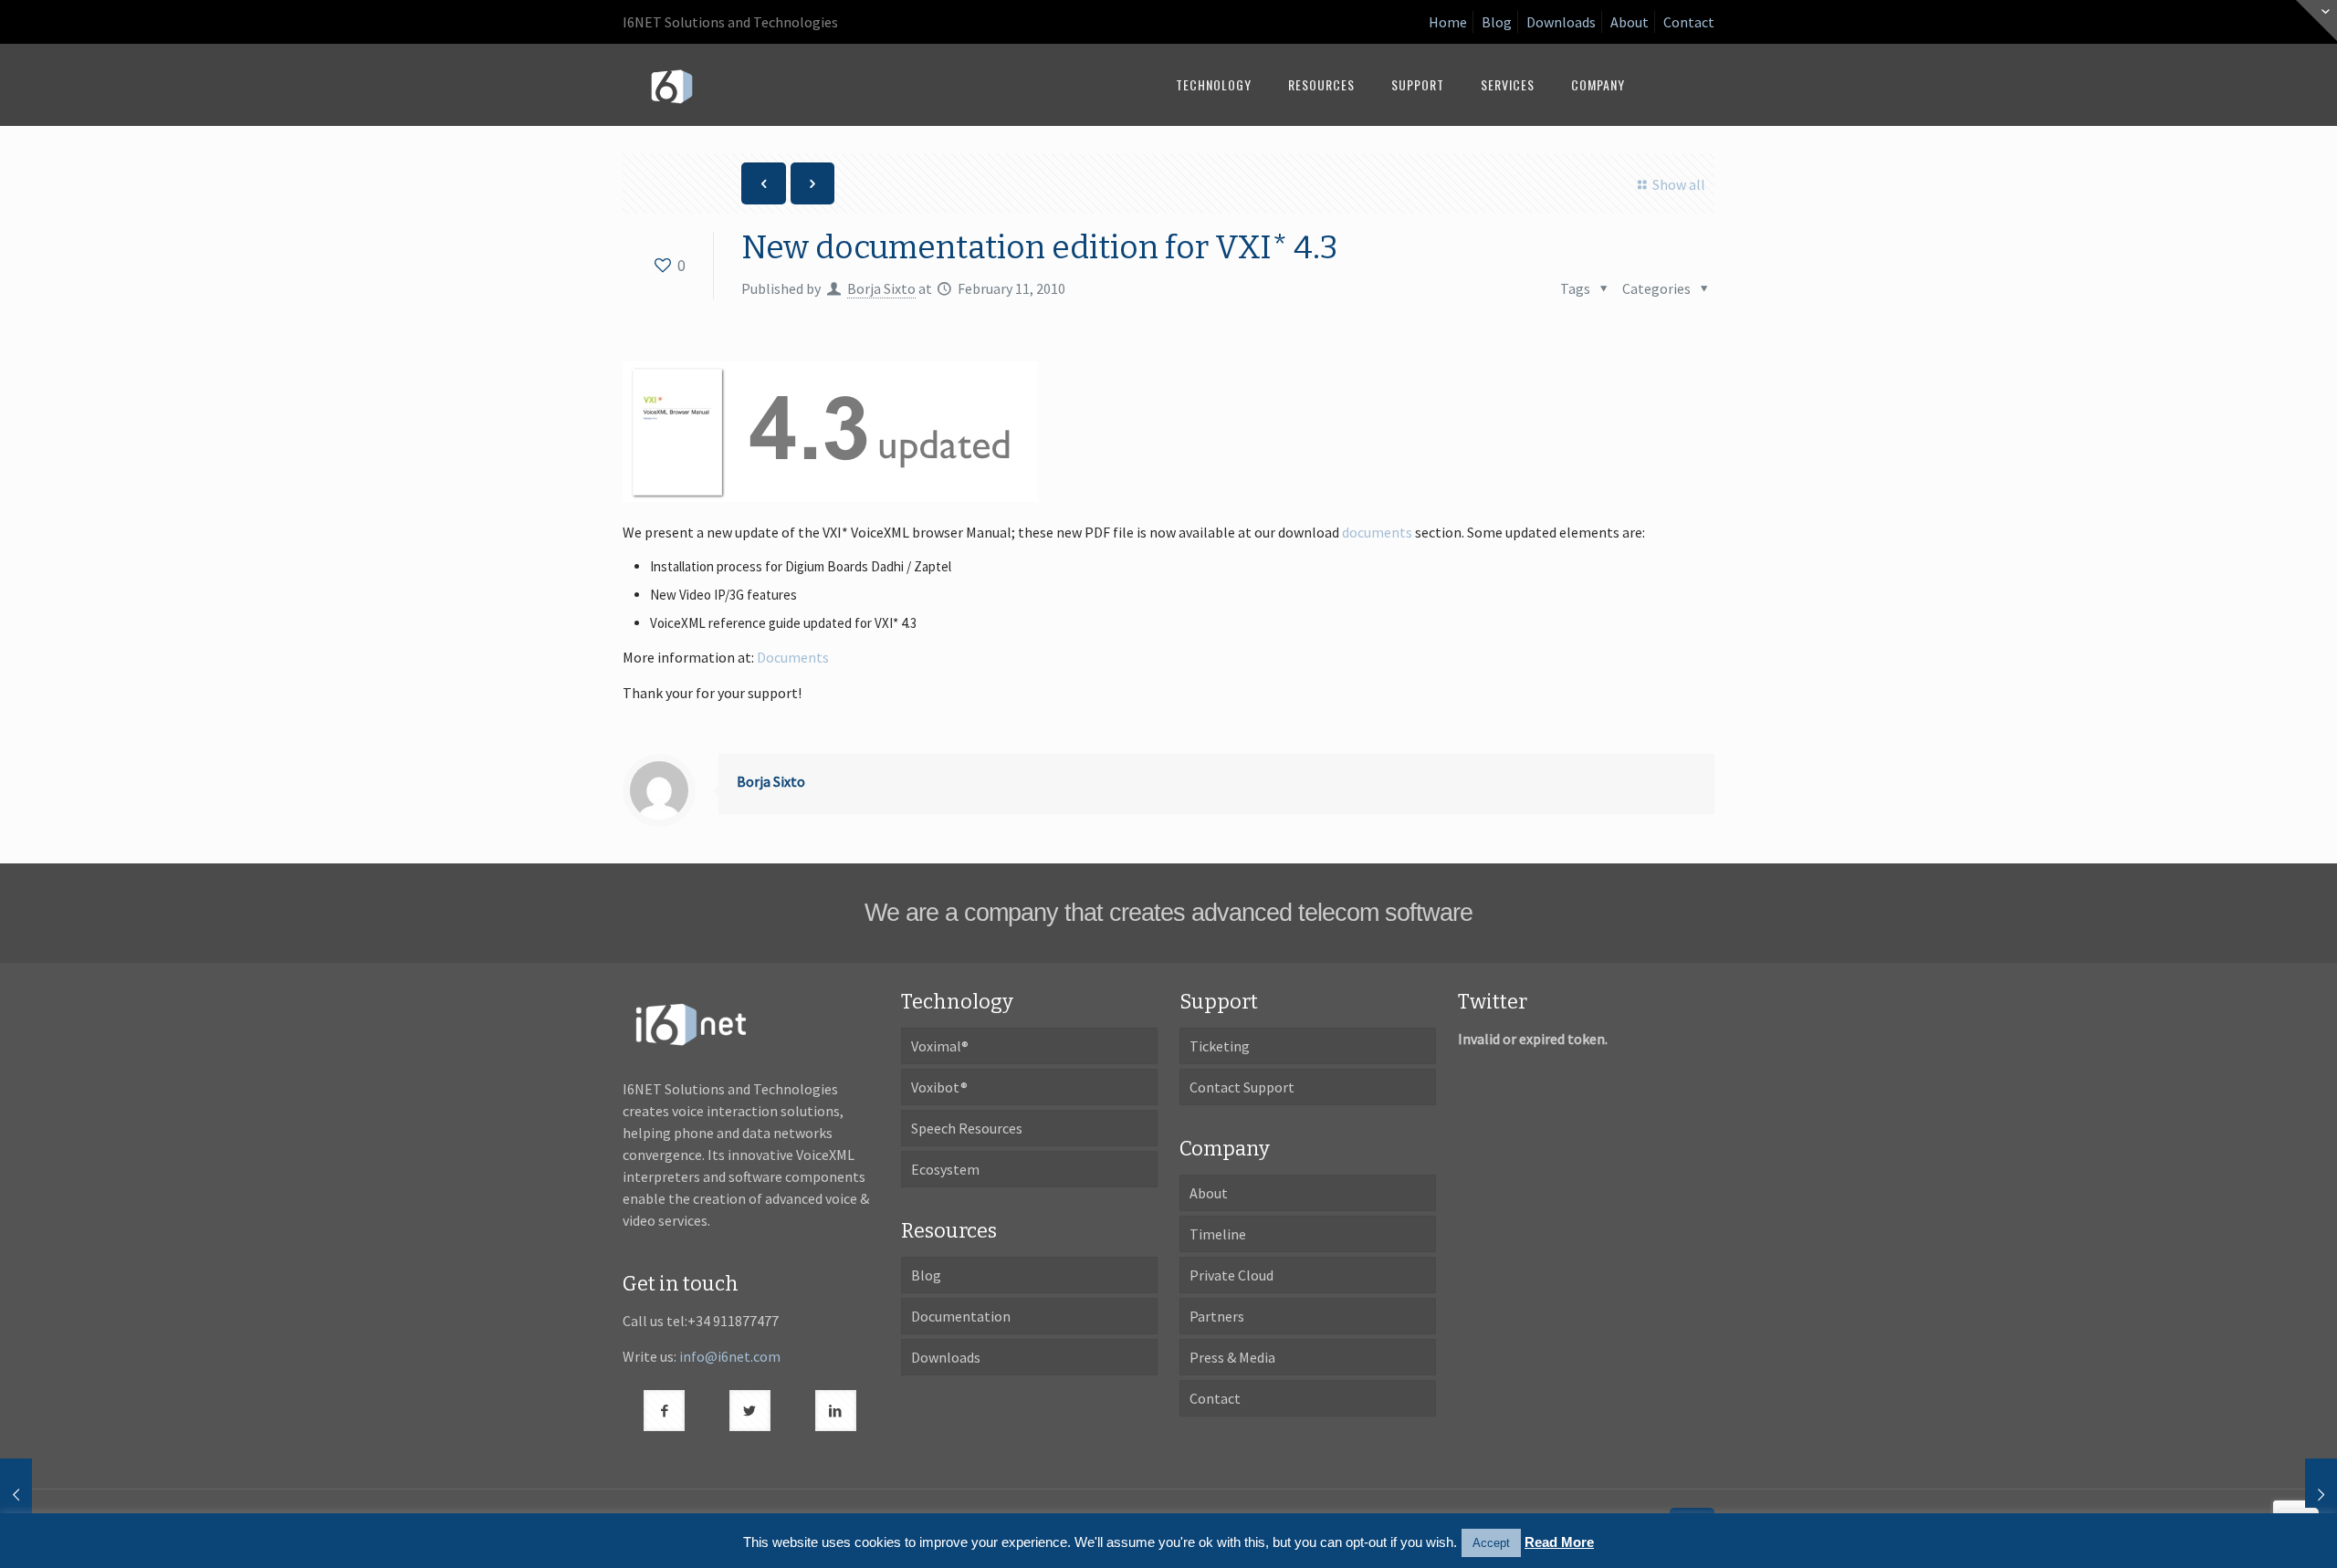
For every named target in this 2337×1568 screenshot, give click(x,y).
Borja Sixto (881, 288)
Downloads (1561, 22)
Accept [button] (1491, 1543)
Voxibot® (939, 1087)
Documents (793, 657)
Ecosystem (945, 1169)
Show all (1678, 184)
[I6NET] (672, 85)
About (1630, 22)
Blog (1497, 22)
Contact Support (1242, 1087)
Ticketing (1220, 1046)
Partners (1217, 1316)
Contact (1689, 22)
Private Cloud (1231, 1275)
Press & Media (1232, 1357)
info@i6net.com (730, 1356)
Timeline (1218, 1234)
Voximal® (940, 1046)
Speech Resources (967, 1128)
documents (1377, 532)
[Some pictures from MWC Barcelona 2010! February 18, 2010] (2285, 1495)
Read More (1559, 1542)
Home (1448, 22)
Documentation (961, 1316)
